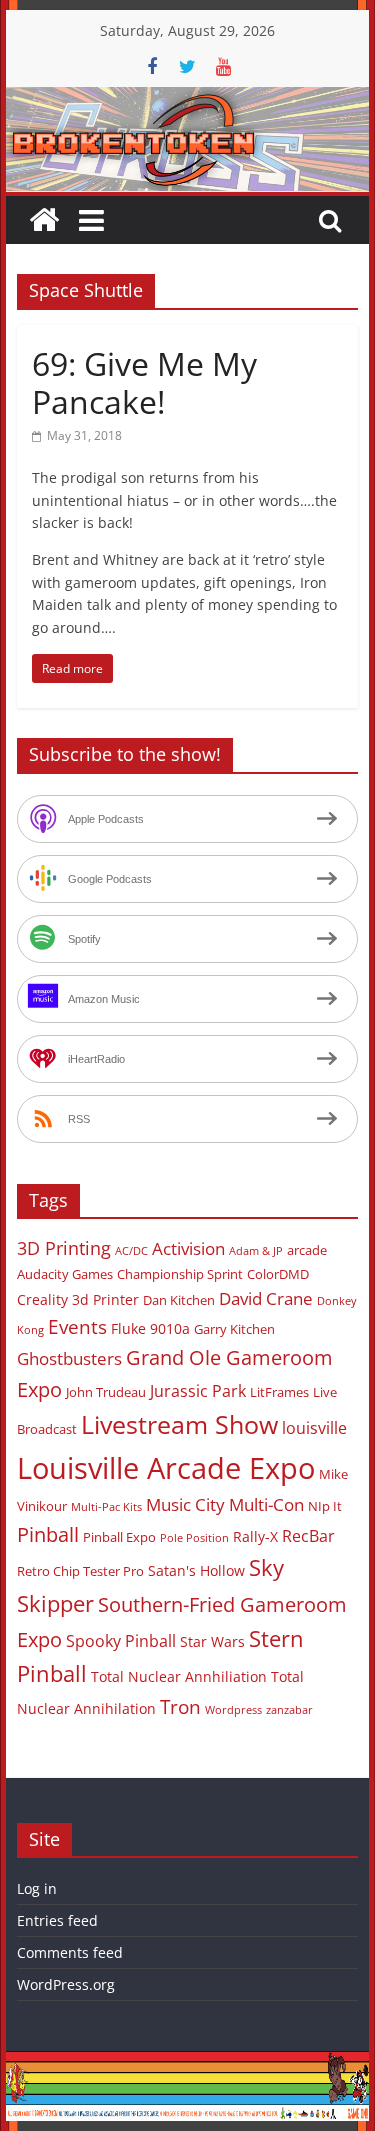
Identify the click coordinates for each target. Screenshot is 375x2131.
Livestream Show (179, 1424)
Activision (188, 1248)
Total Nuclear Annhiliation (179, 1676)
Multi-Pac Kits (106, 1507)
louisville (314, 1428)
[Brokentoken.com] (188, 99)
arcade (307, 1250)
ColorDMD (278, 1274)
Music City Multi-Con (225, 1504)
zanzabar (289, 1710)
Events (77, 1327)
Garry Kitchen (234, 1329)
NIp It (325, 1506)
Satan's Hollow (196, 1570)
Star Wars (212, 1641)
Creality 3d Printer (78, 1299)
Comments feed (70, 1952)
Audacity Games (65, 1274)
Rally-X (255, 1536)
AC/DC (131, 1251)
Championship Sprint (180, 1274)
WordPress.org (66, 1984)
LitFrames (279, 1392)
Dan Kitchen (179, 1300)
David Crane (266, 1298)
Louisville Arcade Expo (166, 1468)
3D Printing (64, 1248)
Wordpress (233, 1710)
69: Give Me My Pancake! (144, 382)
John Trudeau (106, 1392)
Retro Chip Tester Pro (80, 1571)
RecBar (308, 1536)
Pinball (48, 1534)
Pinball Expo (119, 1537)
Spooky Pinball (121, 1641)
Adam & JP (256, 1251)
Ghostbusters (69, 1358)
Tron (180, 1707)
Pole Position (194, 1538)
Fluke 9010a (150, 1328)
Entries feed (57, 1920)
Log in (37, 1888)
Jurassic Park (198, 1391)
